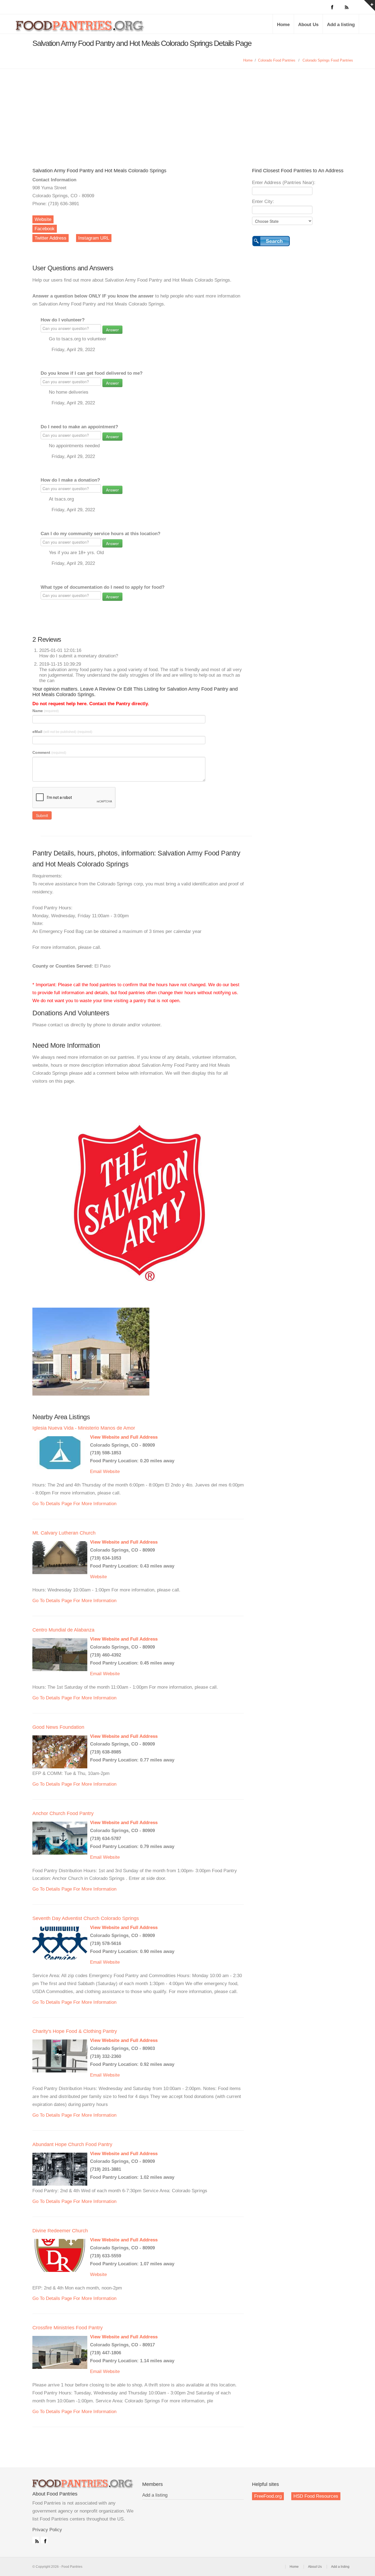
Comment (49, 752)
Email (96, 1472)
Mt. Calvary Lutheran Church (64, 1533)
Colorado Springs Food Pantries (328, 60)
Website (43, 219)
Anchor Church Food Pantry (63, 1813)
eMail (62, 732)
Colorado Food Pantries (277, 60)
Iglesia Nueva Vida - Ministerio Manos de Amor (84, 1428)
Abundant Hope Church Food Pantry (72, 2144)
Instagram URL (94, 238)
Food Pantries (80, 28)
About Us (308, 25)
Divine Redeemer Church (60, 2231)
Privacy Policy (47, 2530)
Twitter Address (51, 238)
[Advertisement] (187, 110)
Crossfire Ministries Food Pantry (68, 2328)
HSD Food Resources (316, 2496)
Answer (112, 330)
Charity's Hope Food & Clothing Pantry (75, 2031)
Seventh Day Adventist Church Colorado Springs (86, 1918)
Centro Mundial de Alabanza (63, 1630)
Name (46, 711)
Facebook (45, 229)
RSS (36, 2540)
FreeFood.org (268, 2496)
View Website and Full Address (124, 1437)
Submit (42, 815)
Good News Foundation (58, 1727)
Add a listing (341, 25)
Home (283, 25)
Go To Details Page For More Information (74, 1504)
